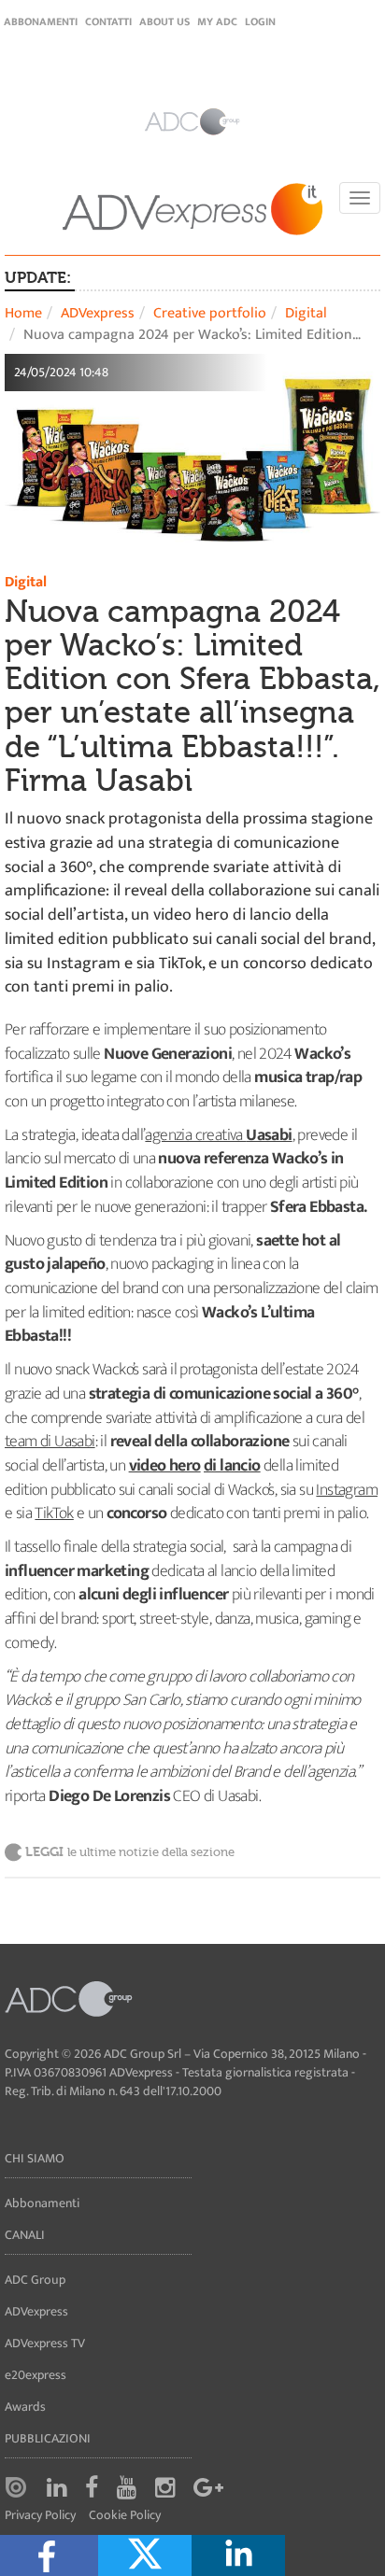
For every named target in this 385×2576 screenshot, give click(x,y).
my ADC (217, 21)
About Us (164, 21)
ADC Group (35, 2280)
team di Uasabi (50, 1442)
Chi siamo (35, 2158)
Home (23, 313)
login (260, 21)
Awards (25, 2407)
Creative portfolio (210, 313)
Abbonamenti (41, 21)
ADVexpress (98, 313)
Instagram (347, 1490)
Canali (25, 2235)
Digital (306, 313)
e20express (36, 2375)
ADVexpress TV (45, 2343)
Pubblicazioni (48, 2438)
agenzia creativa (195, 1135)
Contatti (108, 21)
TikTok (54, 1513)
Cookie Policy (125, 2516)
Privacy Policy (40, 2516)
